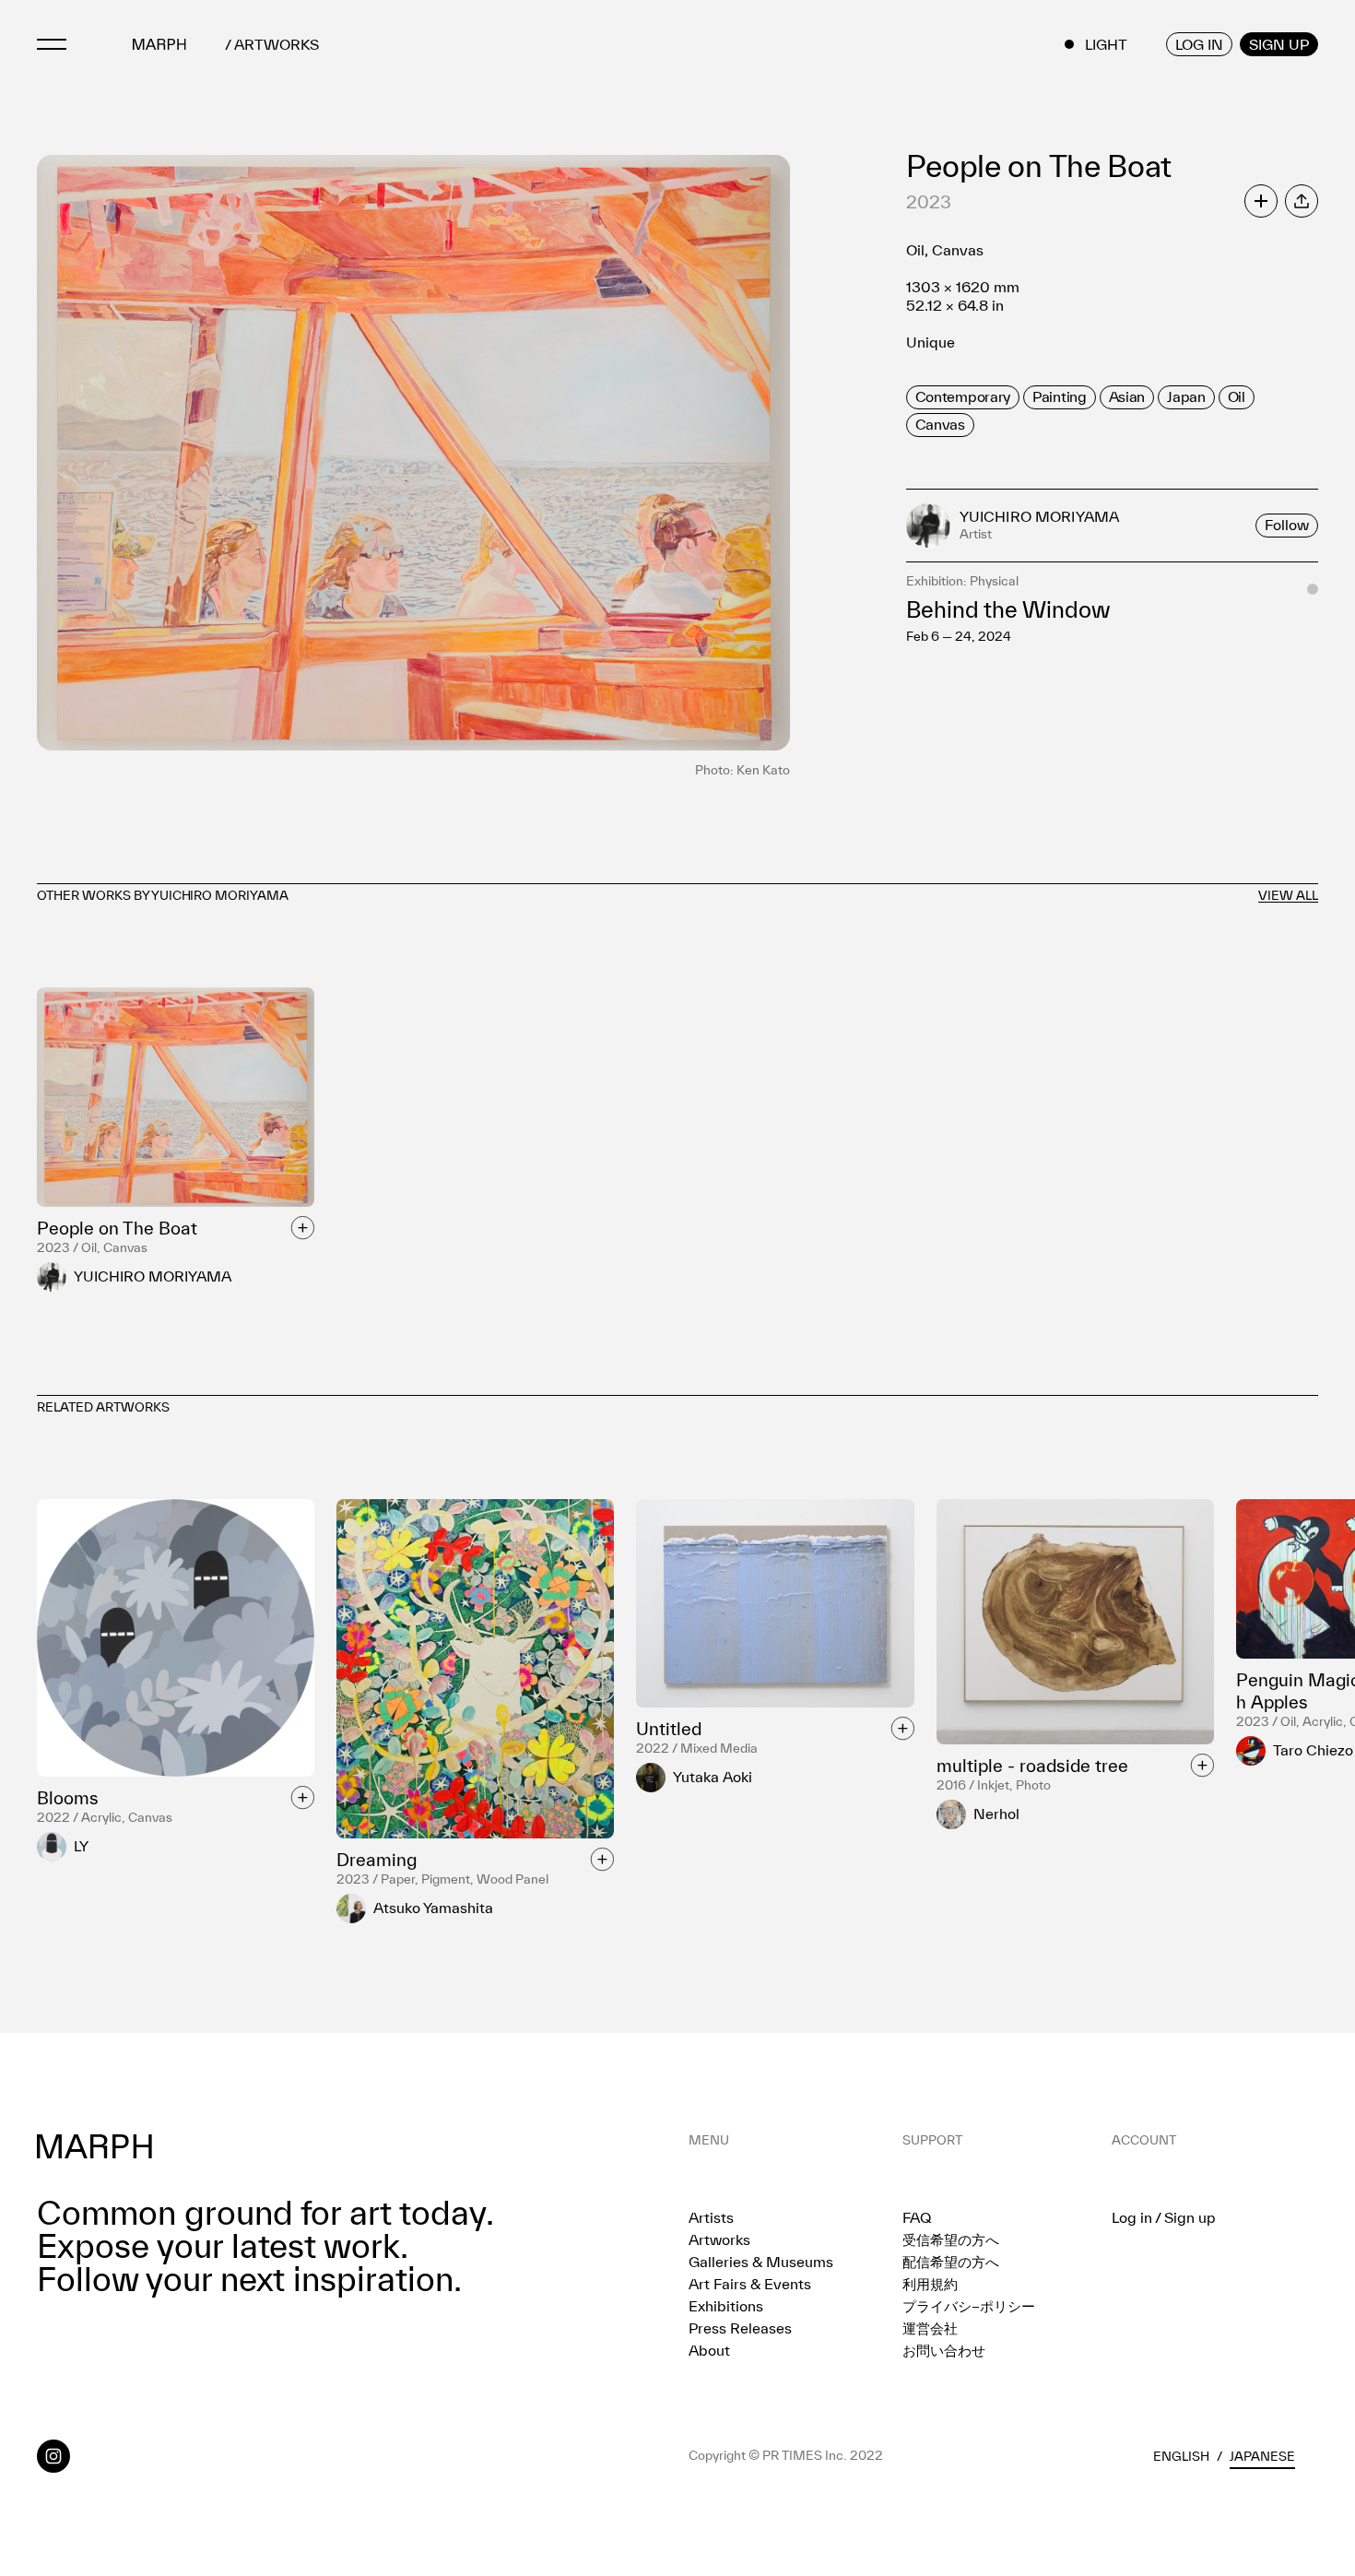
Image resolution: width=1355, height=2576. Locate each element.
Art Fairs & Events (750, 2284)
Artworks (719, 2239)
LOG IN (1199, 44)
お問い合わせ (944, 2350)
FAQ (917, 2217)
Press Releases (740, 2328)
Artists (711, 2217)
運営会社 (930, 2328)
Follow (1287, 525)
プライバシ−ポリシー (969, 2306)
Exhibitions (726, 2306)
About (709, 2350)
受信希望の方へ (951, 2239)
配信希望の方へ (951, 2262)
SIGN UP (1279, 44)
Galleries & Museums (761, 2262)
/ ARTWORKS (272, 45)
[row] (963, 397)
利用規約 (930, 2284)
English (1181, 2456)
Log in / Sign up (1164, 2217)
